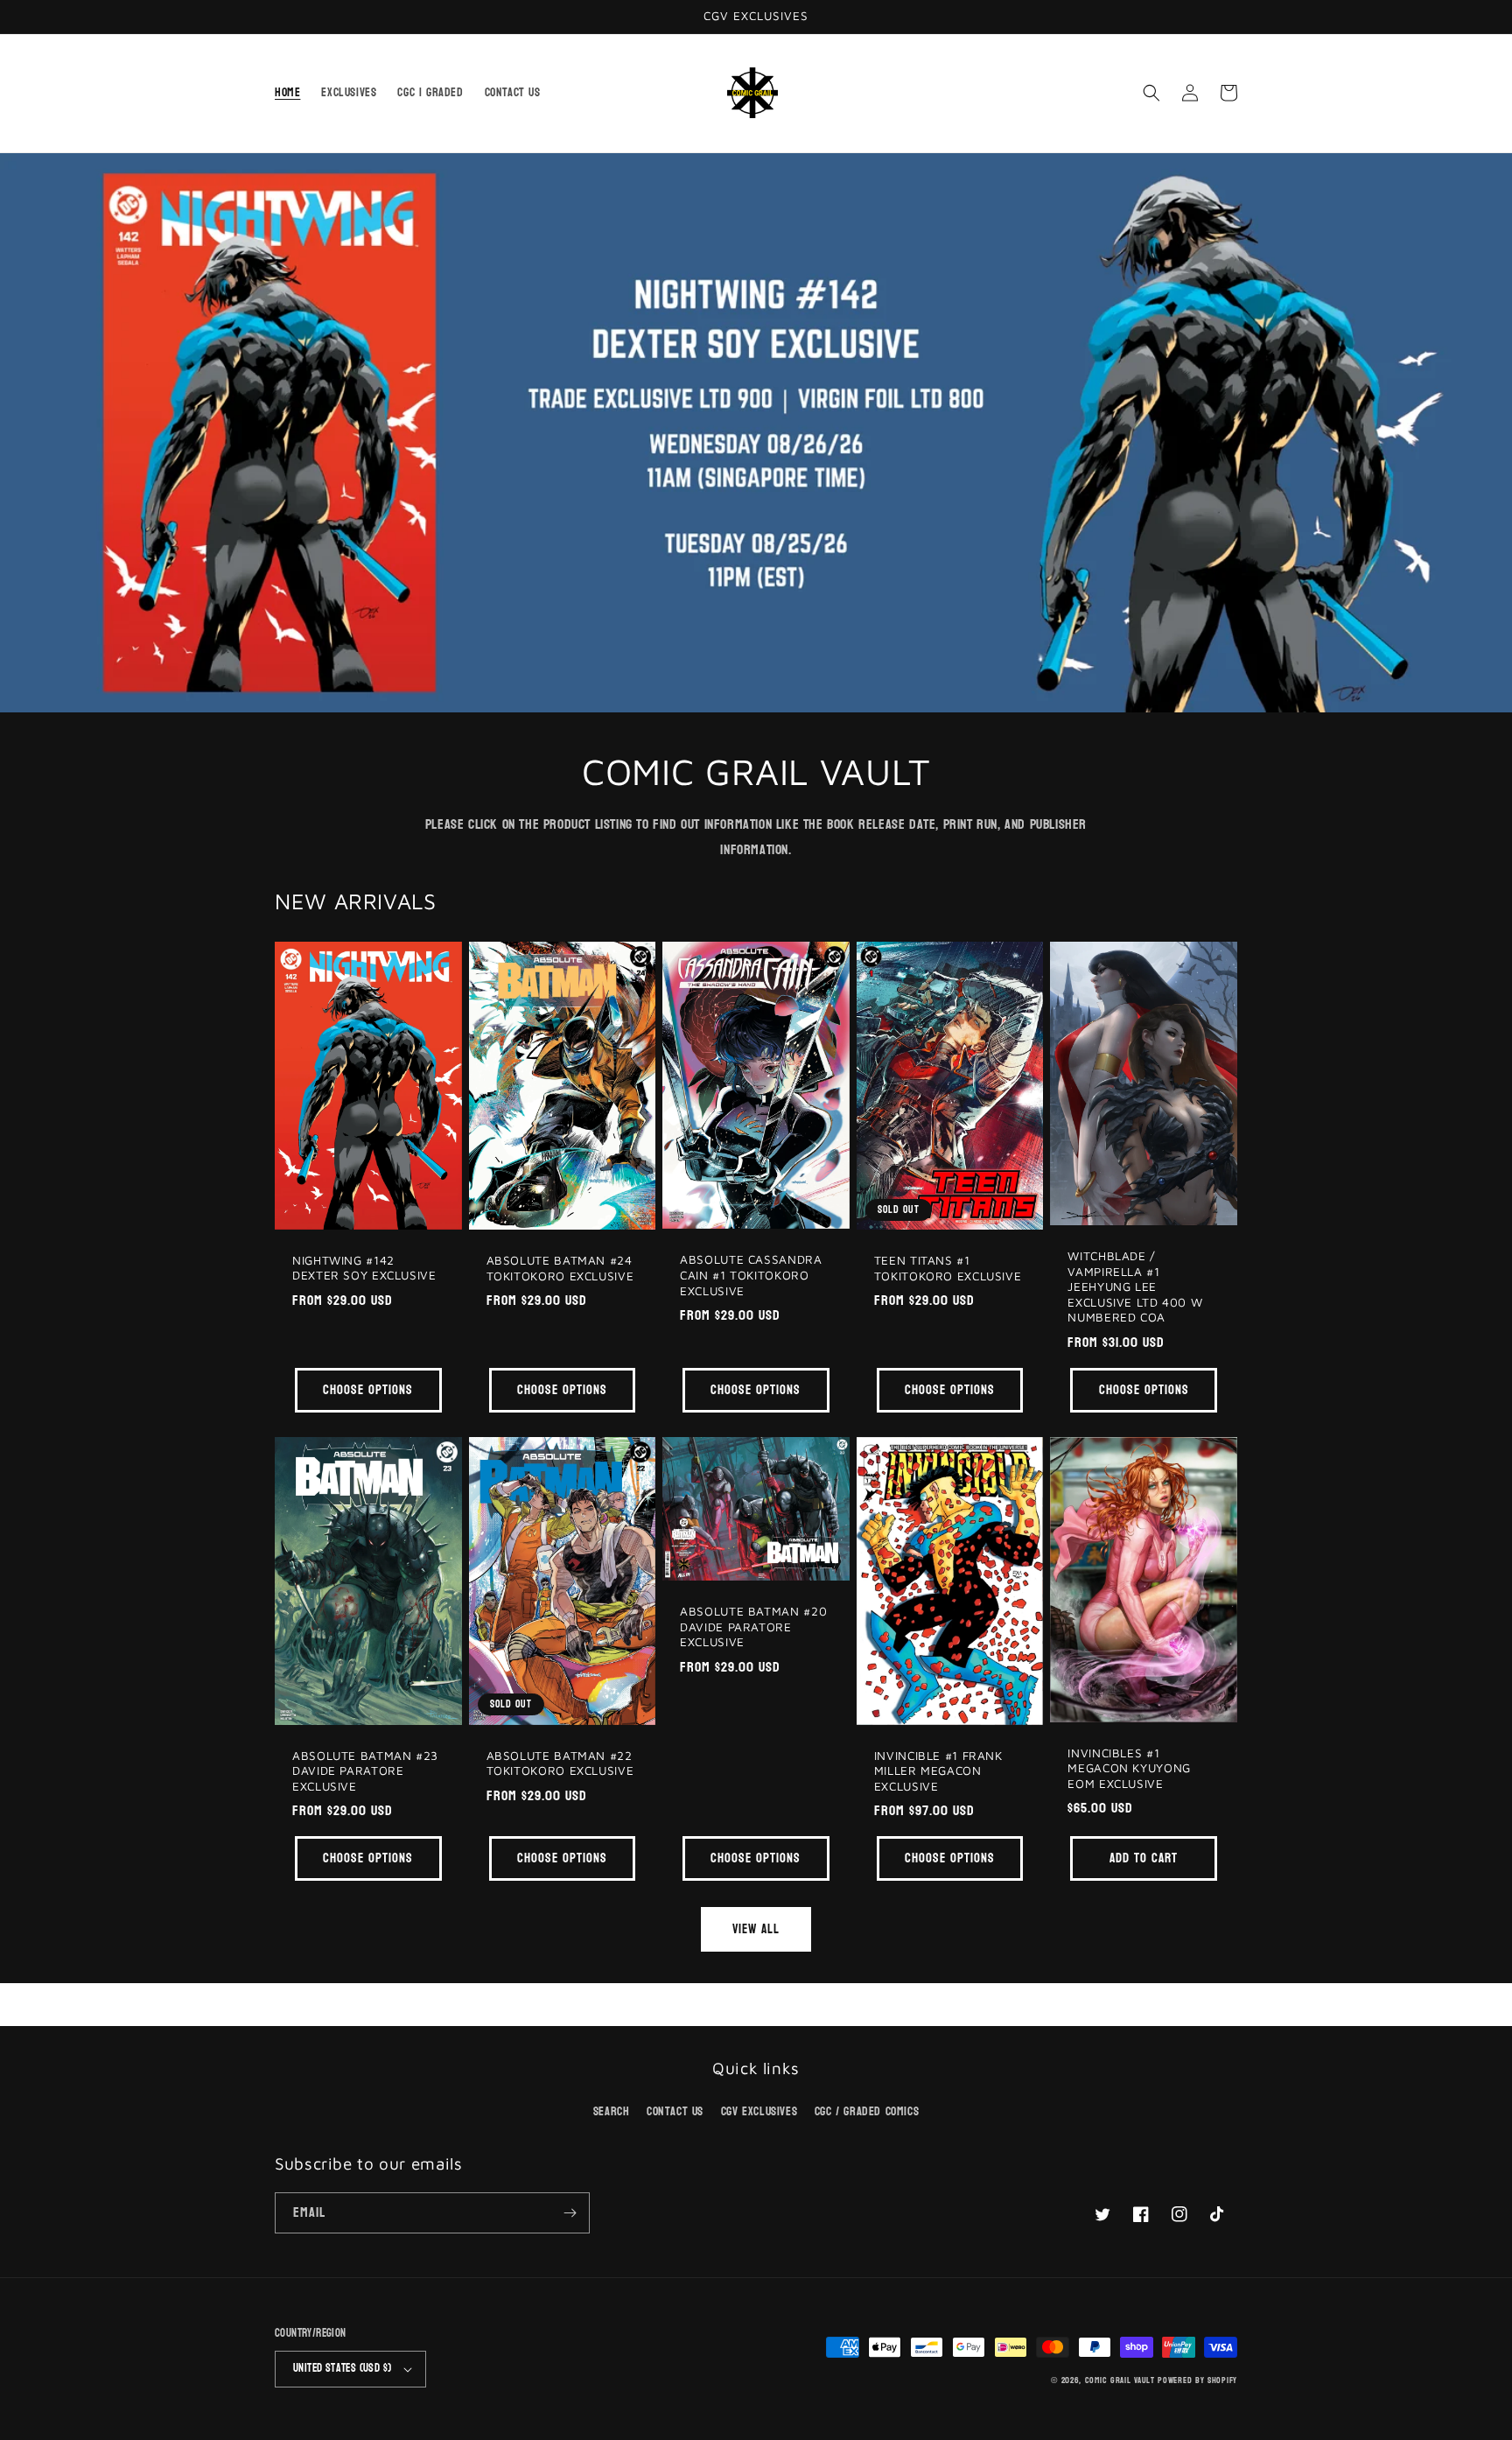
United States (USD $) (342, 2368)
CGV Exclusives (759, 2111)
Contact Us (675, 2111)
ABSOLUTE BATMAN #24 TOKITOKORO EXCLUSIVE (560, 1268)
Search (612, 2111)
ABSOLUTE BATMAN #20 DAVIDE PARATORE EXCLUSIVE (753, 1627)
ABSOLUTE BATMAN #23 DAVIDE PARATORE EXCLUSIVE (365, 1771)
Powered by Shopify (1197, 2380)
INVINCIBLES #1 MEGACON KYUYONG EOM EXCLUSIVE (1129, 1768)
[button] (1151, 93)
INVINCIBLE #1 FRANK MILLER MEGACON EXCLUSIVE (938, 1771)
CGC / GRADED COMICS (867, 2111)
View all (756, 1929)
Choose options (368, 1390)
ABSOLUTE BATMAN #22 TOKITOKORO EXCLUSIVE (560, 1763)
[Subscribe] (570, 2213)
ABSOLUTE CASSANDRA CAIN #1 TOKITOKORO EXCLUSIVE (751, 1275)
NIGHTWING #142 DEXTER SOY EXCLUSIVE (364, 1268)
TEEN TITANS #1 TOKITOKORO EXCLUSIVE (948, 1268)
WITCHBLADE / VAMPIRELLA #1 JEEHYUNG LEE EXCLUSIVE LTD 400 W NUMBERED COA (1135, 1287)
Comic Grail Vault (1120, 2380)
